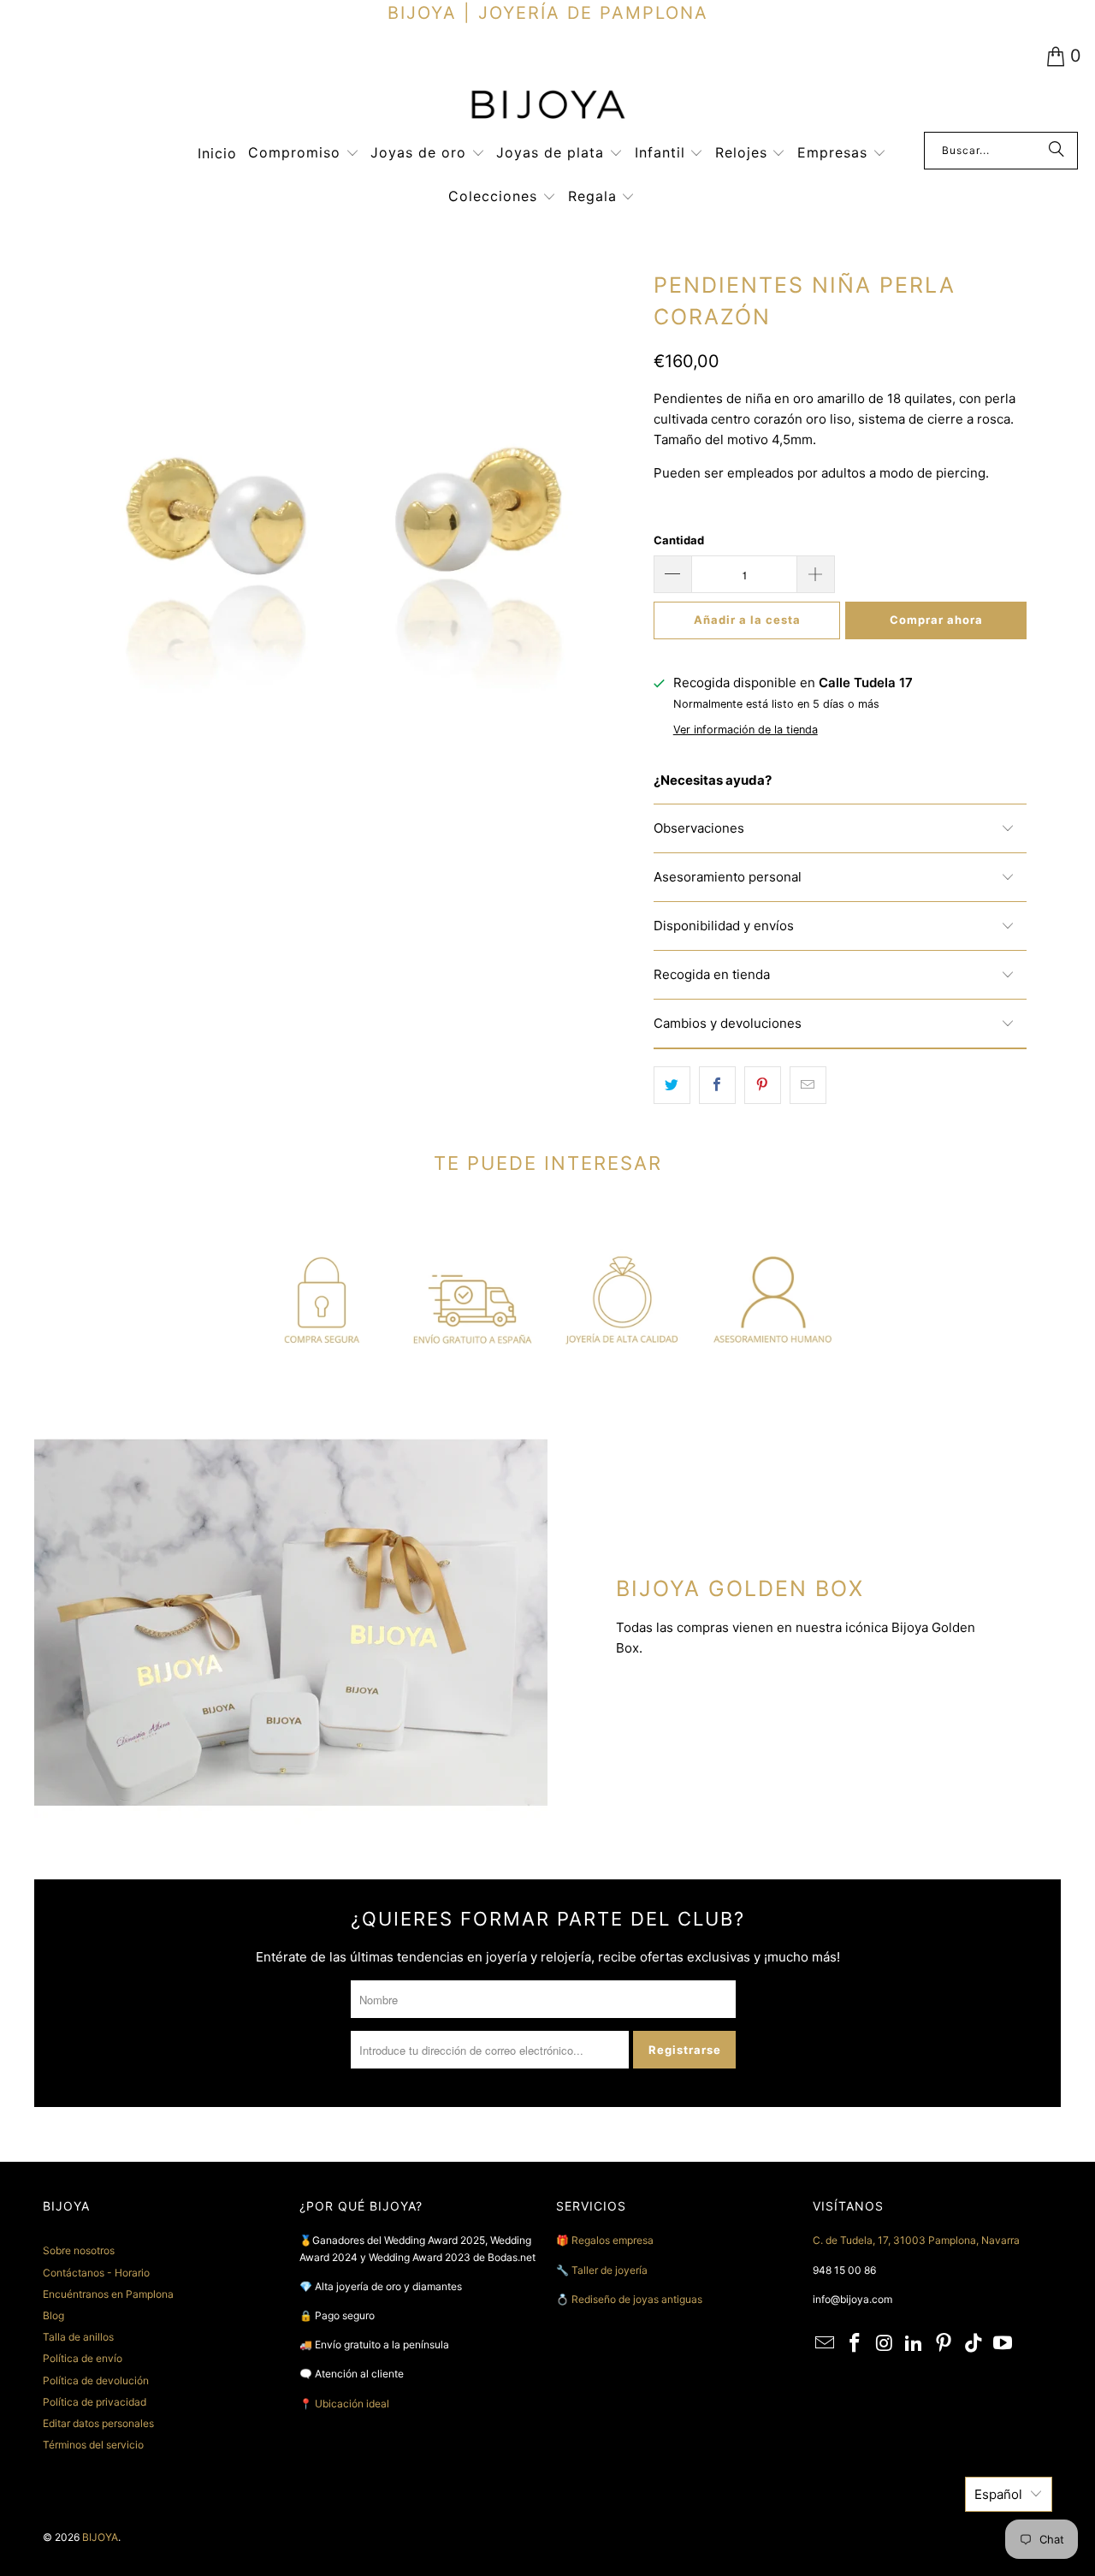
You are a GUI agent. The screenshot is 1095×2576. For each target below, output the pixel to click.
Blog (53, 2315)
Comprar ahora (936, 620)
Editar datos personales (98, 2423)
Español (998, 2494)
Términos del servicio (93, 2445)
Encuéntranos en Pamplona (108, 2294)
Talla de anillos (78, 2337)
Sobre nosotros (79, 2250)
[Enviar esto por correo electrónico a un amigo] (808, 1085)
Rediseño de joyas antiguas (637, 2299)
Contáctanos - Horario (96, 2273)
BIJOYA (100, 2537)
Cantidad (679, 540)
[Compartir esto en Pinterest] (763, 1085)
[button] (304, 154)
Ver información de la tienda (746, 730)
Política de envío (83, 2358)
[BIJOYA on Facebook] (855, 2344)
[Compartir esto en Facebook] (717, 1085)
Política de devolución (96, 2380)
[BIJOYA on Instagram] (885, 2344)
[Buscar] (1057, 151)
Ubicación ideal (352, 2404)
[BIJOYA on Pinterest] (944, 2344)
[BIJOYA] (547, 107)
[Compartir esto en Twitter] (672, 1085)
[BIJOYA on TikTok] (974, 2344)
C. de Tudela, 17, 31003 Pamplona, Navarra (916, 2240)
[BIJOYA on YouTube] (1003, 2344)
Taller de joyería (611, 2270)
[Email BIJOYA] (826, 2344)
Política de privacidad (95, 2402)
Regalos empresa (613, 2240)
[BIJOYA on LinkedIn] (914, 2344)
